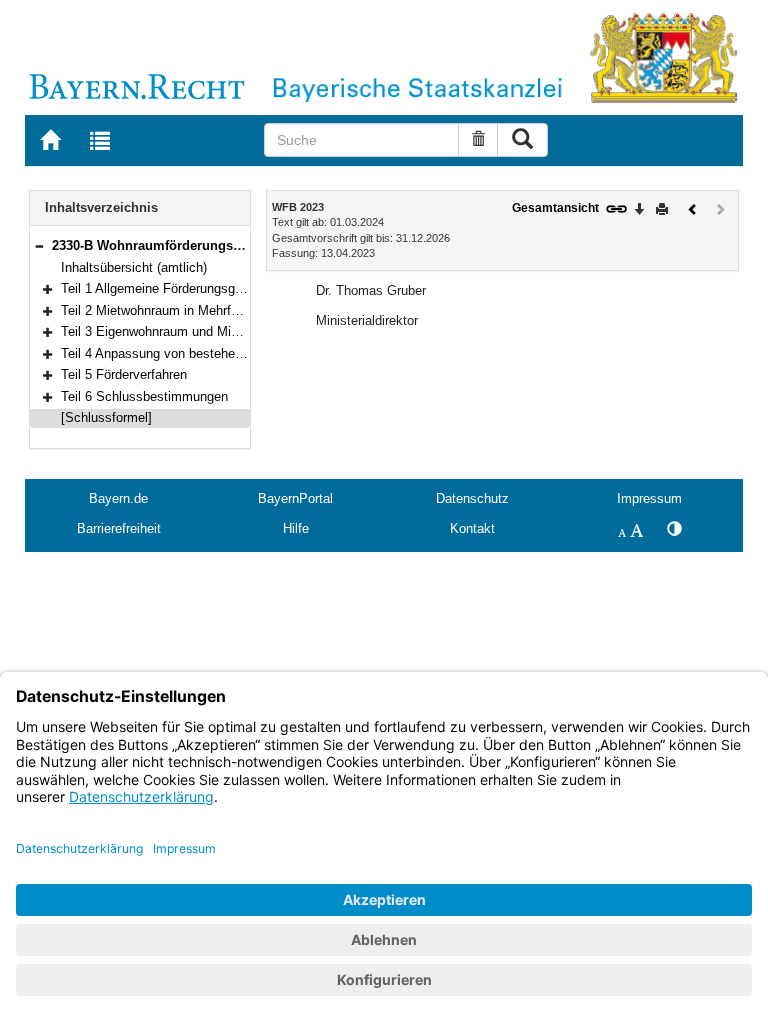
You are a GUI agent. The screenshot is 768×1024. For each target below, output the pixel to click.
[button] (39, 245)
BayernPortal (295, 498)
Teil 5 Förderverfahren (124, 374)
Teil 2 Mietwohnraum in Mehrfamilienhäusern (189, 310)
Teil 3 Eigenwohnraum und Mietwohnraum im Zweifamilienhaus (242, 331)
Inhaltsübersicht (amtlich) (134, 267)
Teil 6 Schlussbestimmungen (144, 396)
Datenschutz (472, 498)
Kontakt (472, 528)
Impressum (649, 498)
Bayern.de (118, 498)
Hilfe (296, 528)
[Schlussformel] (106, 417)
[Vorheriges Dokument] (693, 207)
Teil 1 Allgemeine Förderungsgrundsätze (176, 288)
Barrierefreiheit (119, 528)
